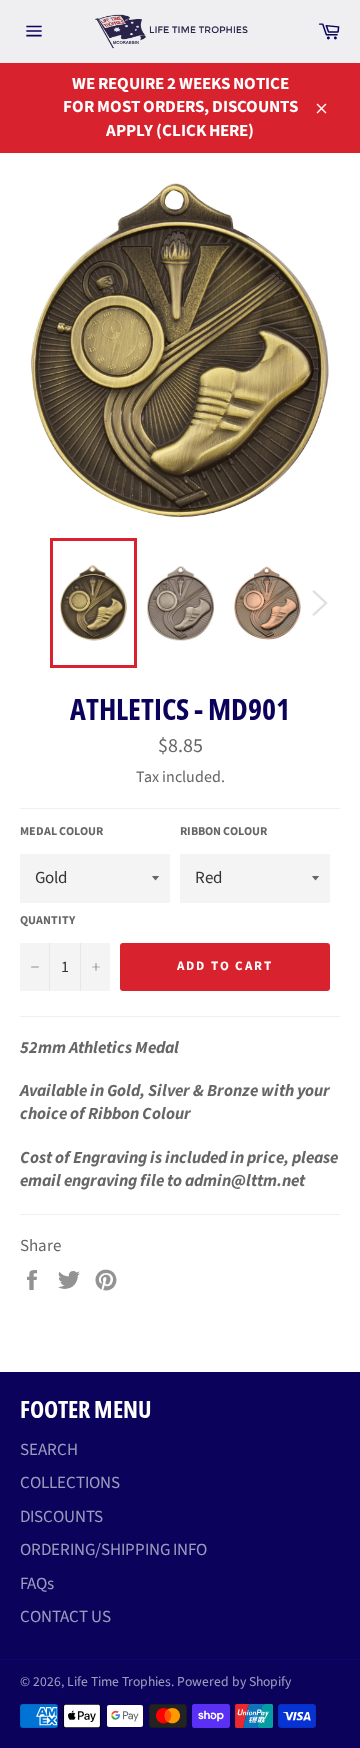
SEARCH (49, 1450)
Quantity (47, 921)
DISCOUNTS (61, 1517)
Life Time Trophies (119, 1681)
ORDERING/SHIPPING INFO (113, 1550)
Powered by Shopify (234, 1681)
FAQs (37, 1584)
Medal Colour (61, 832)
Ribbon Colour (223, 832)
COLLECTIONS (70, 1483)
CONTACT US (65, 1617)
